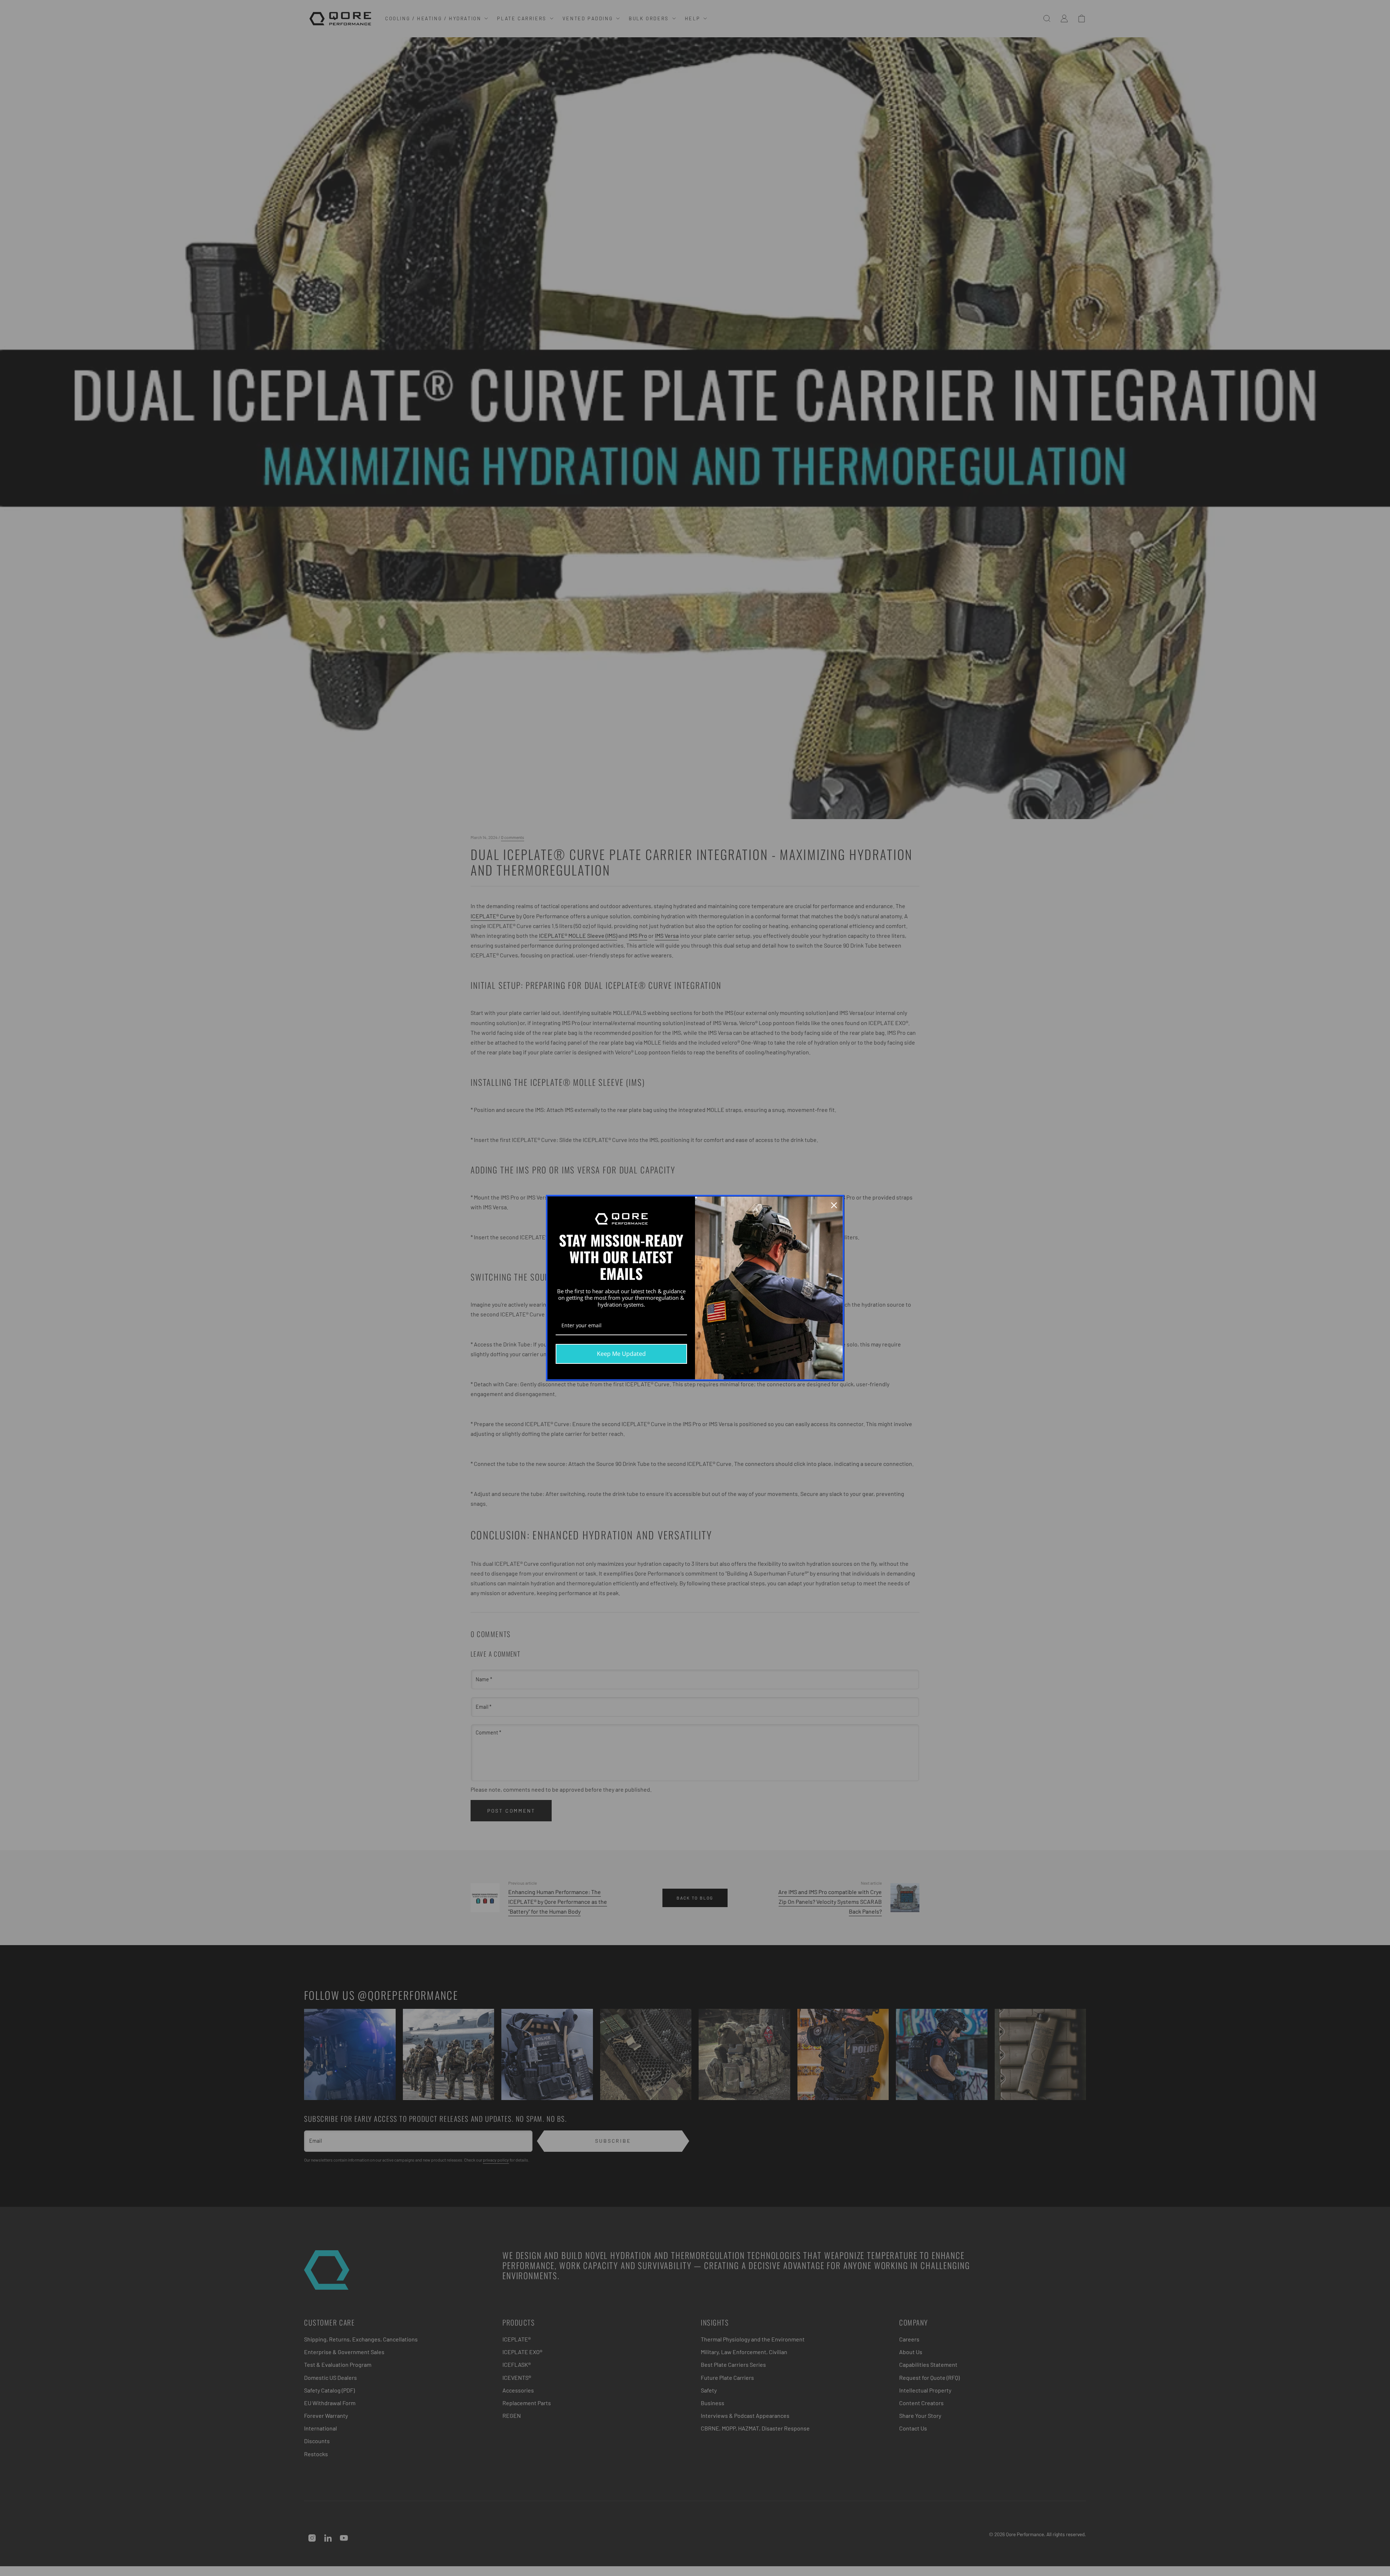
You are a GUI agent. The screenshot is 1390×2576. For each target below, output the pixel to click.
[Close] (834, 1205)
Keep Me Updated (621, 1354)
